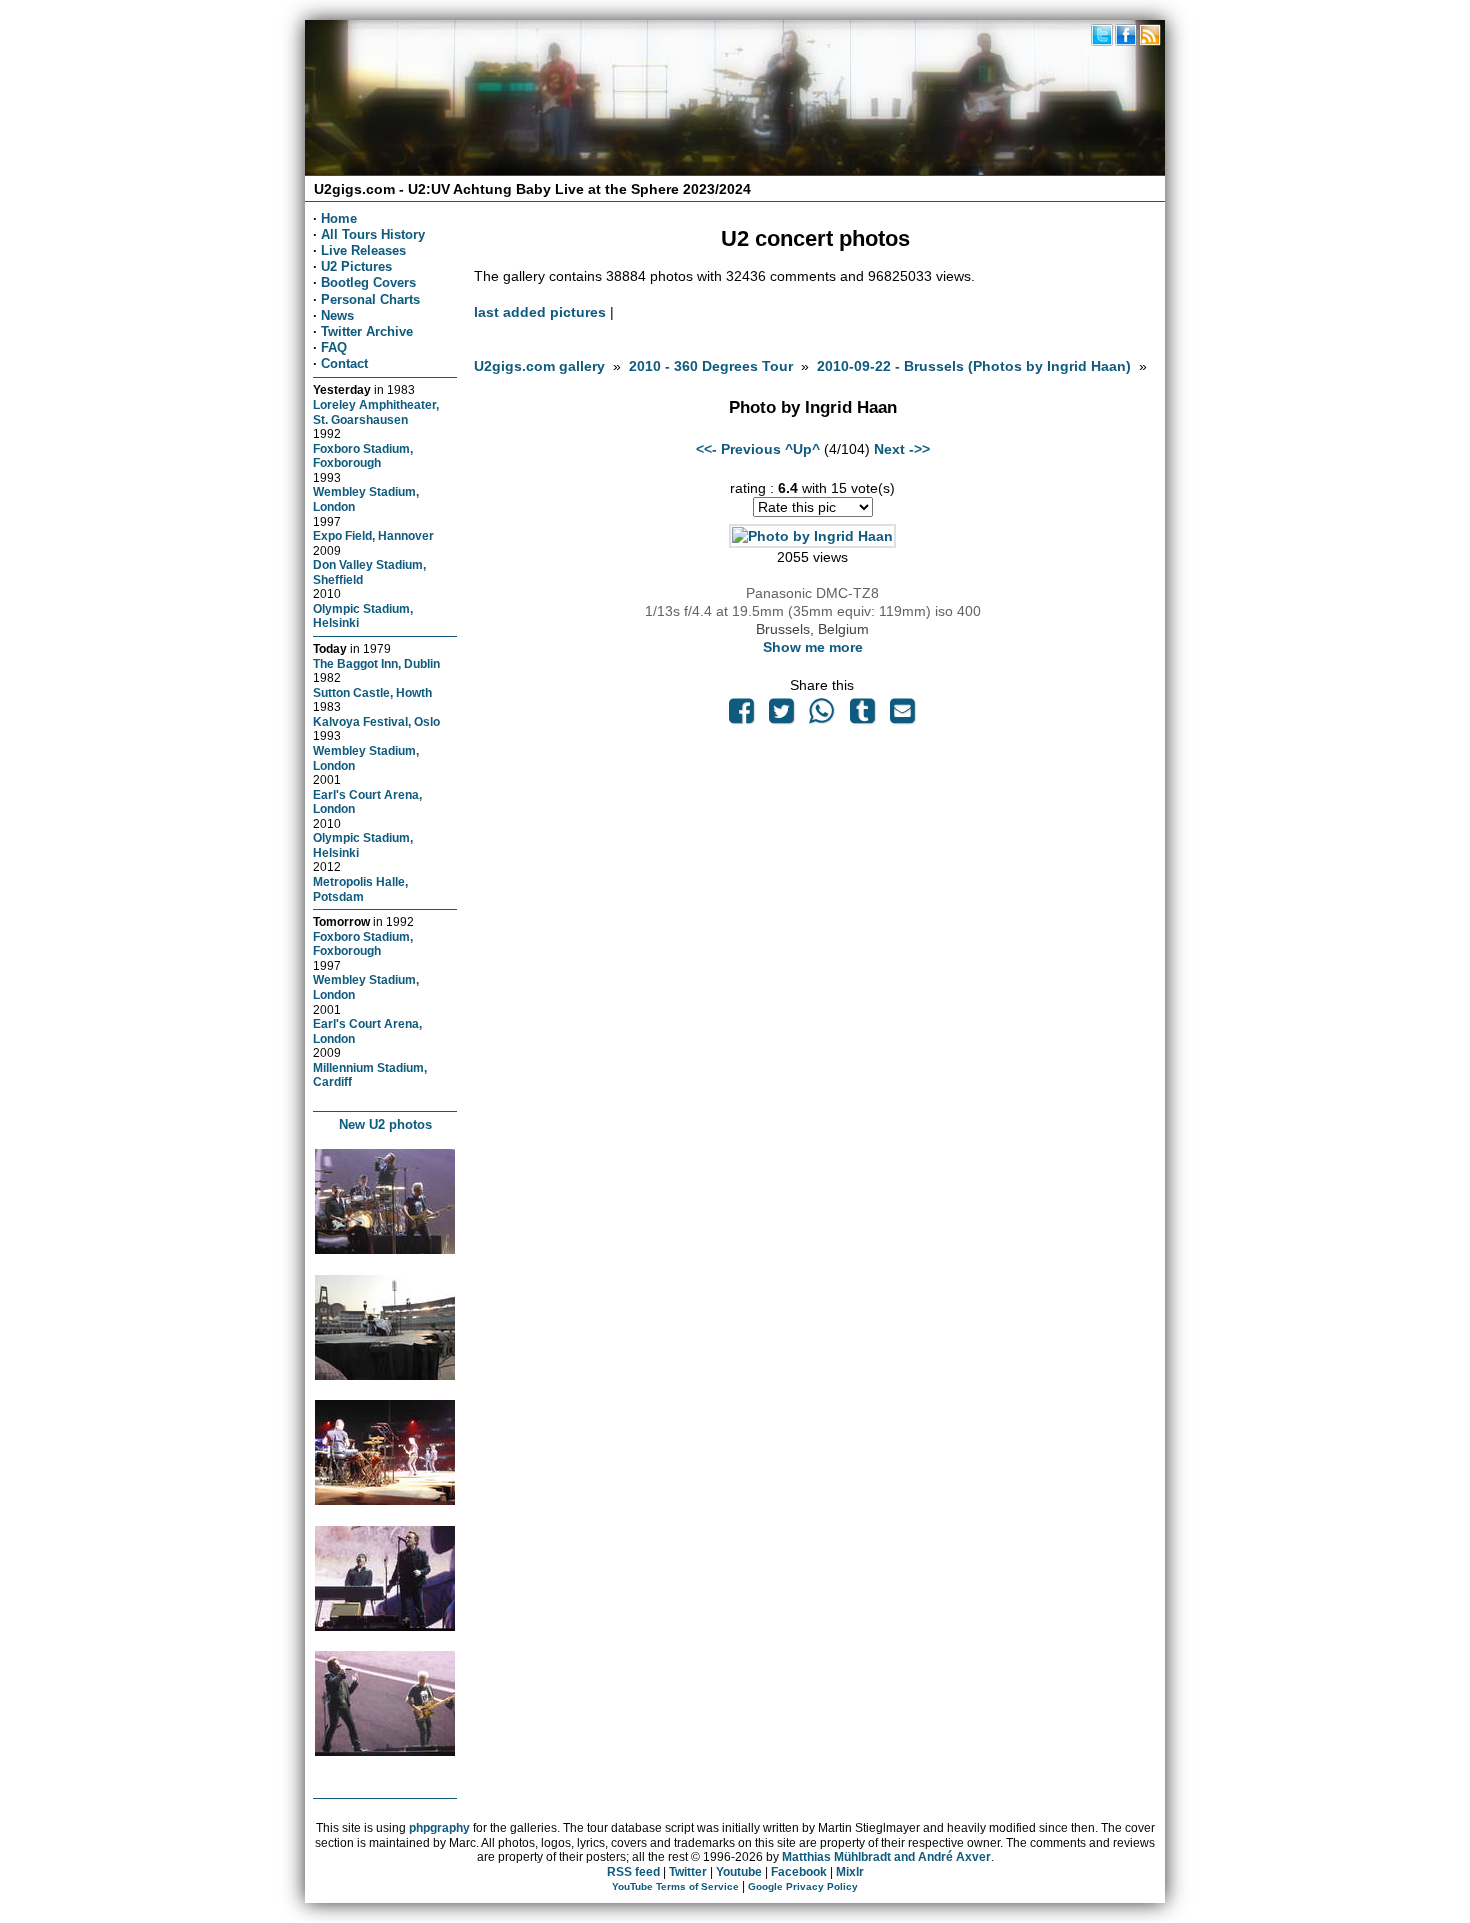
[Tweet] (781, 716)
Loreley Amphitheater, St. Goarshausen (376, 412)
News (337, 315)
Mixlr (850, 1872)
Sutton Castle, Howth (372, 692)
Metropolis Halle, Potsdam (360, 889)
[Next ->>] (812, 536)
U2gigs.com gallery (539, 366)
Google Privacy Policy (803, 1886)
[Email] (902, 716)
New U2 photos (385, 1124)
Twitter (688, 1872)
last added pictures (540, 312)
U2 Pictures (356, 266)
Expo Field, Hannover (373, 535)
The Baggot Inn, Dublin (376, 663)
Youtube (739, 1872)
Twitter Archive (367, 331)
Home (339, 218)
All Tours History (373, 234)
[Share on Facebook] (741, 716)
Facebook (799, 1872)
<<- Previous (738, 449)
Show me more (813, 647)
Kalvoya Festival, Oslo (376, 721)
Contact (344, 363)
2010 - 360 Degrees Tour (711, 366)
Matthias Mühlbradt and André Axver (886, 1857)
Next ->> (902, 449)
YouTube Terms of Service (675, 1886)
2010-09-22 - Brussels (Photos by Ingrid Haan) (974, 366)
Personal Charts (370, 299)
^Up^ (802, 449)
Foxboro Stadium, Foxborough (363, 456)
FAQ (334, 347)
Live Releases (363, 250)
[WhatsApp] (822, 716)
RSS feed (633, 1872)
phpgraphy (439, 1828)
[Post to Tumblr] (862, 716)
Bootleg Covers (368, 282)
